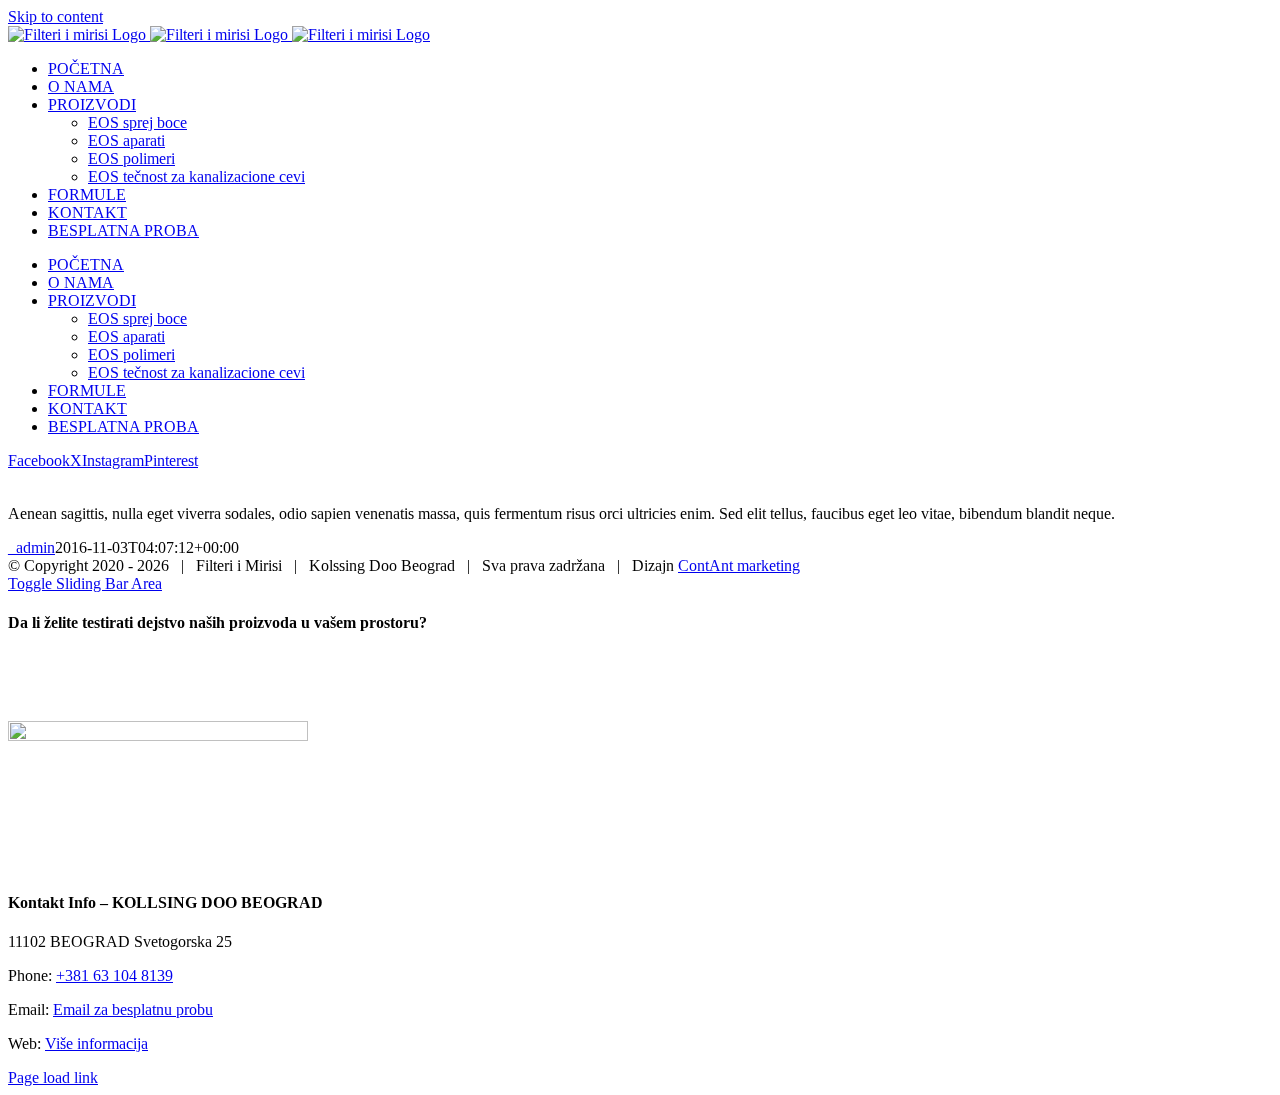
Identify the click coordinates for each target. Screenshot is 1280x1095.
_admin (31, 547)
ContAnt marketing (739, 565)
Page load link (53, 1077)
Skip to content (55, 16)
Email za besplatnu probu (133, 1009)
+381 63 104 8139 (114, 975)
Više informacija (96, 1043)
